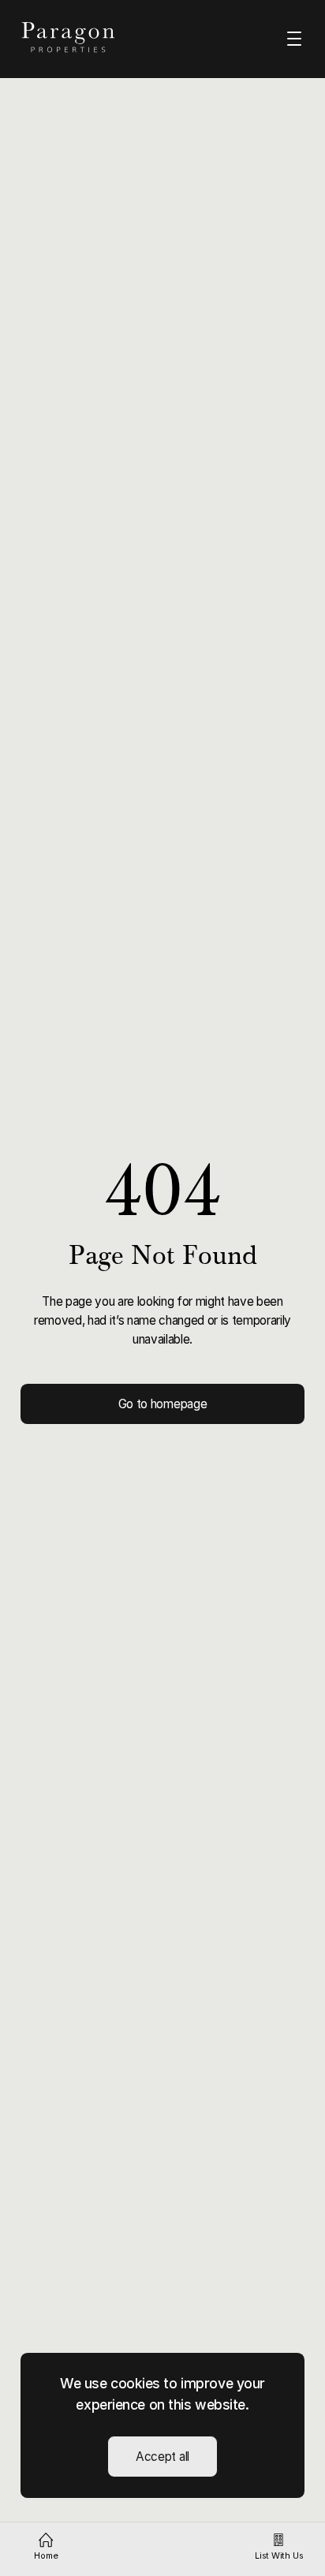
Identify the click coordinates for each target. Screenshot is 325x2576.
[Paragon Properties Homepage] (83, 37)
